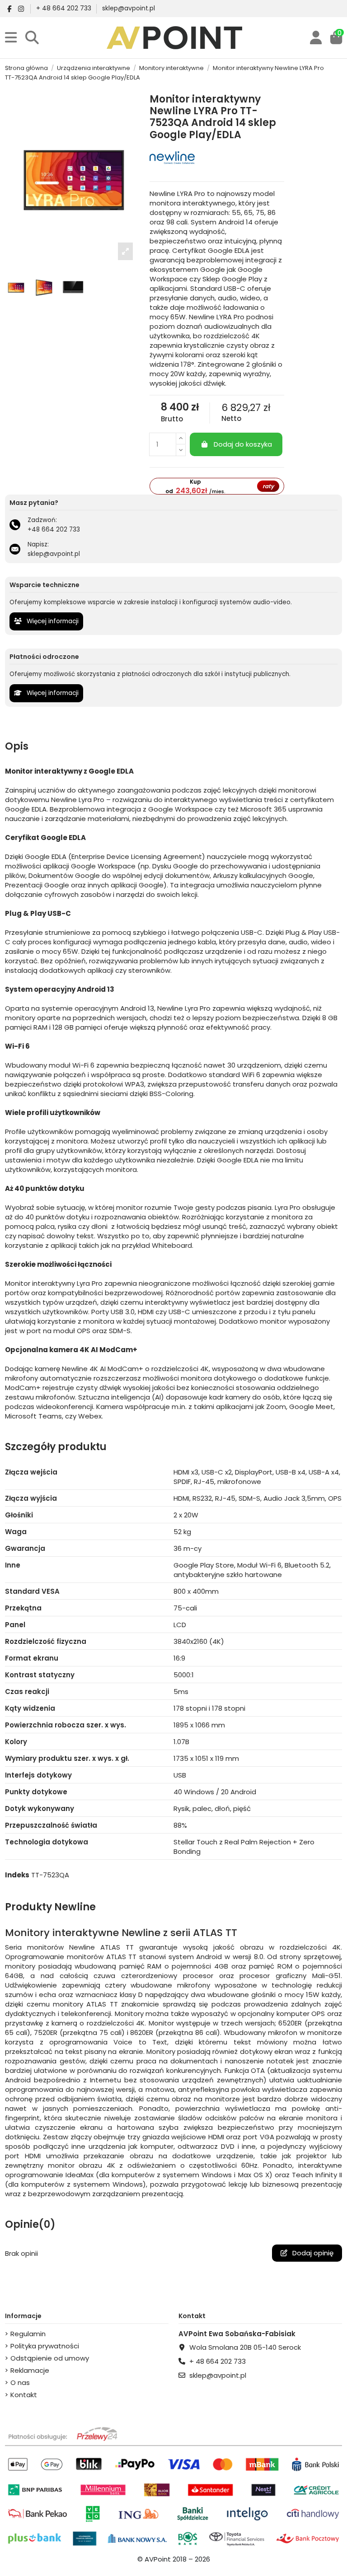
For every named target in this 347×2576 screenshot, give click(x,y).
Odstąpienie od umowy (50, 2358)
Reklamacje (30, 2370)
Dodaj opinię (312, 2253)
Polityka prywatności (45, 2346)
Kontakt (24, 2395)
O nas (20, 2382)
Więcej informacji (52, 621)
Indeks (17, 1875)
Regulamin (28, 2334)
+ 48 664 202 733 (65, 8)
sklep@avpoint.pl (129, 8)
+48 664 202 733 (54, 530)
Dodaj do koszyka (243, 444)
